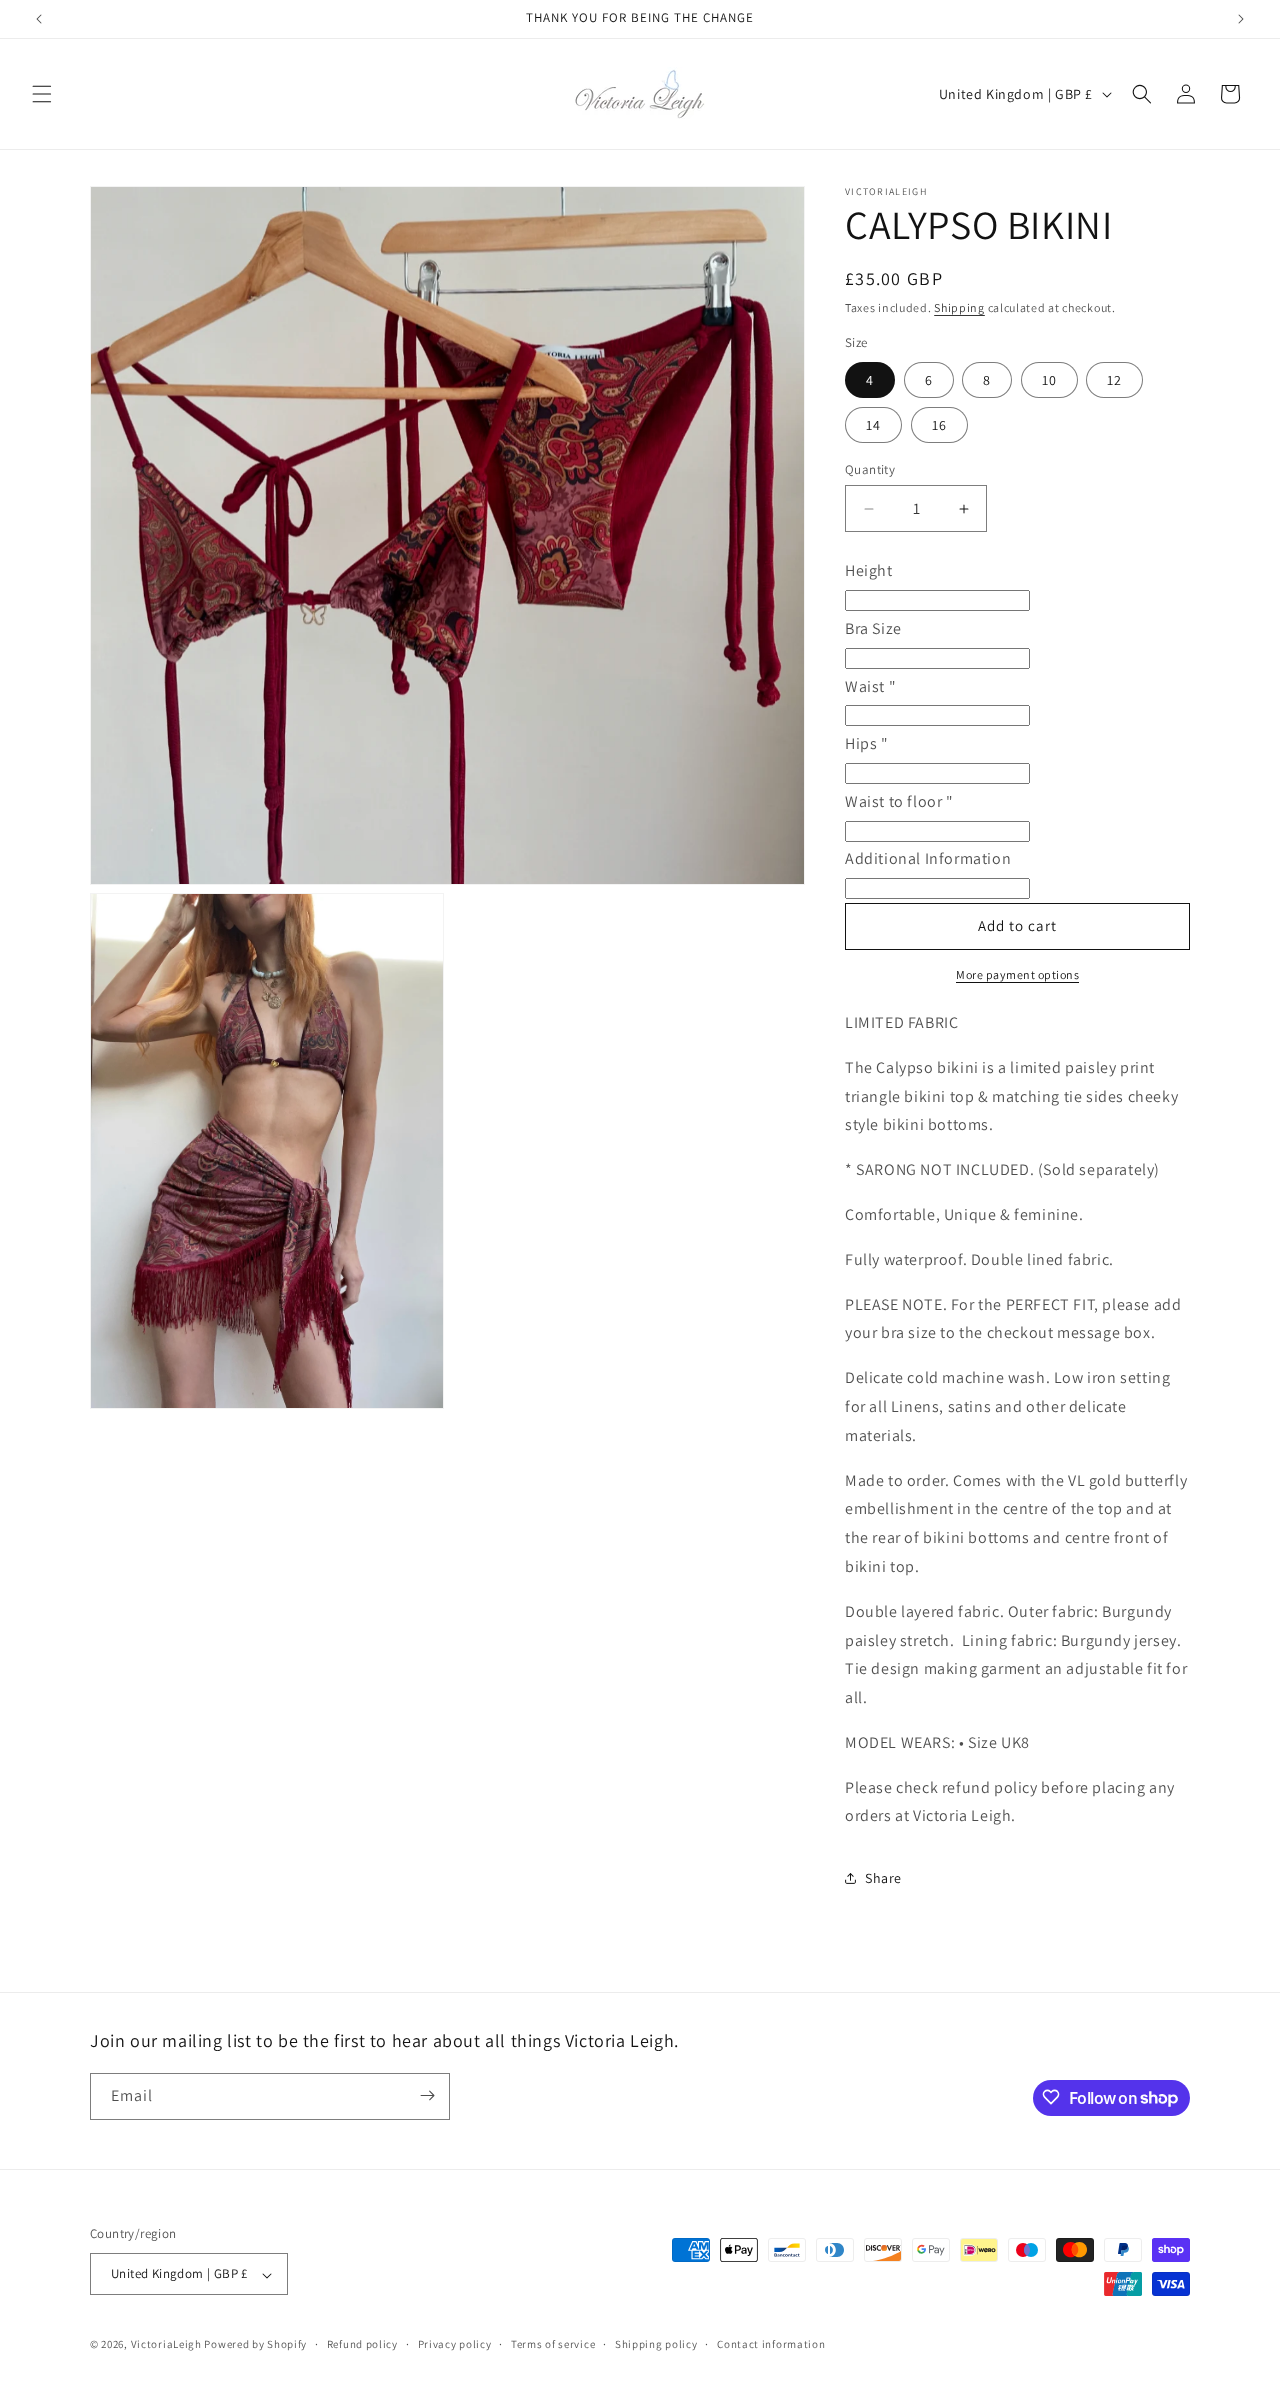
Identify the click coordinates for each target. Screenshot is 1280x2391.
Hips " (867, 743)
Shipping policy (656, 2344)
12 (1114, 380)
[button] (42, 94)
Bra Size (873, 628)
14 (873, 425)
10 (1049, 380)
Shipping (959, 307)
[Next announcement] (1241, 19)
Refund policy (362, 2344)
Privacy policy (455, 2344)
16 (939, 425)
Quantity (870, 469)
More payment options (1017, 974)
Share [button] (883, 1878)
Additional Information (928, 858)
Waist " (870, 686)
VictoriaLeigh (166, 2345)
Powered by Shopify (255, 2345)
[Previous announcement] (39, 19)
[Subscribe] (427, 2095)
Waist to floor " (899, 801)
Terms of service (553, 2344)
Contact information (771, 2344)
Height (869, 570)
